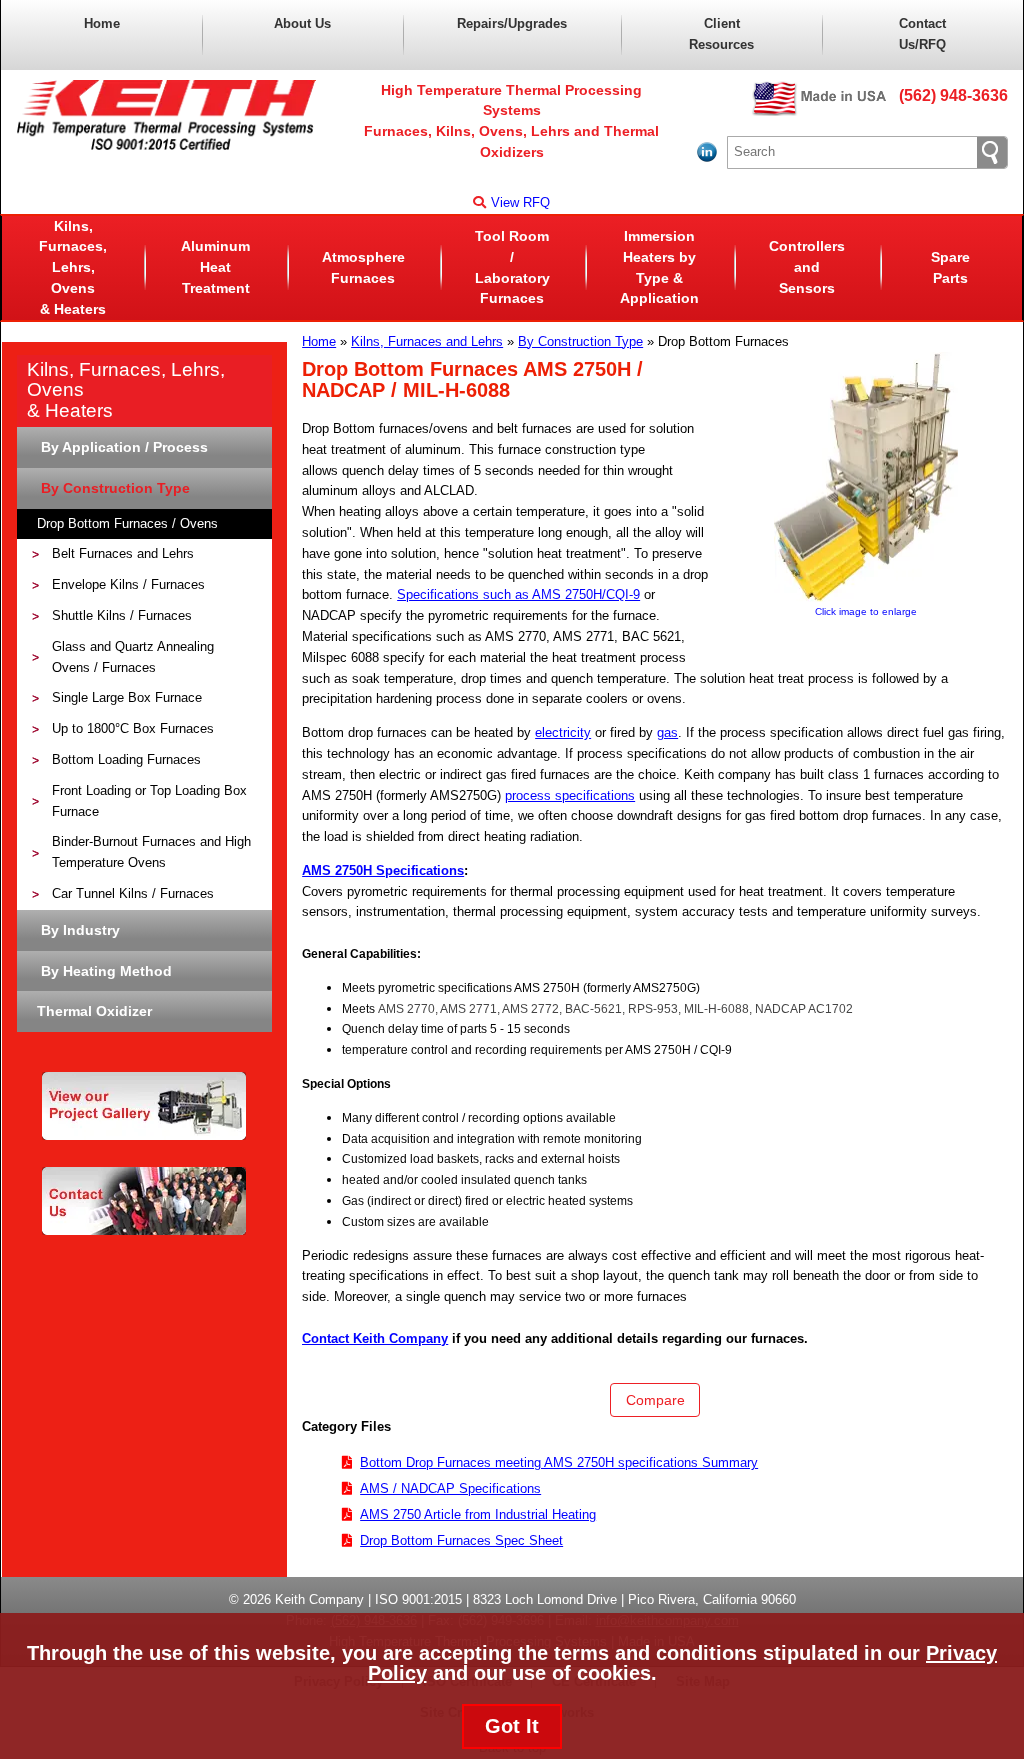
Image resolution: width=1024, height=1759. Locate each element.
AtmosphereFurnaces (363, 267)
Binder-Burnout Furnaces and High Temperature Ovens (151, 852)
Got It (512, 1726)
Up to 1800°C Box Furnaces (133, 728)
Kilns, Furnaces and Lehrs (427, 341)
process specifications (570, 795)
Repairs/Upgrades (512, 23)
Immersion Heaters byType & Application (659, 267)
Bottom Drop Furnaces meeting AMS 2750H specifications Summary (559, 1462)
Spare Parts (950, 267)
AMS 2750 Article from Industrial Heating (478, 1514)
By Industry (78, 930)
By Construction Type (580, 341)
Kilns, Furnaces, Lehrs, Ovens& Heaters (73, 267)
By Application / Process (122, 447)
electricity (563, 732)
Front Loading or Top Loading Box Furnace (149, 801)
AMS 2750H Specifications (383, 870)
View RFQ (520, 202)
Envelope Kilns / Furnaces (128, 584)
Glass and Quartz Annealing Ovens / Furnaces (133, 657)
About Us (302, 23)
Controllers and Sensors (807, 267)
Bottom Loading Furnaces (126, 759)
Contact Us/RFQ (922, 34)
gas (667, 732)
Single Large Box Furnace (127, 697)
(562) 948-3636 (953, 95)
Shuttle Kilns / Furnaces (122, 615)
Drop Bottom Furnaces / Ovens (127, 523)
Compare (655, 1400)
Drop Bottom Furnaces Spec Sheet (461, 1540)
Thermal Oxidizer (94, 1011)
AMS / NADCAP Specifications (450, 1488)
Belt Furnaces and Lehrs (123, 553)
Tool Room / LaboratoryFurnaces (512, 267)
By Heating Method (104, 971)
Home (102, 23)
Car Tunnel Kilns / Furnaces (133, 893)
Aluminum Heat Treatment (215, 267)
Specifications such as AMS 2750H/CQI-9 (518, 594)
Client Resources (721, 34)
